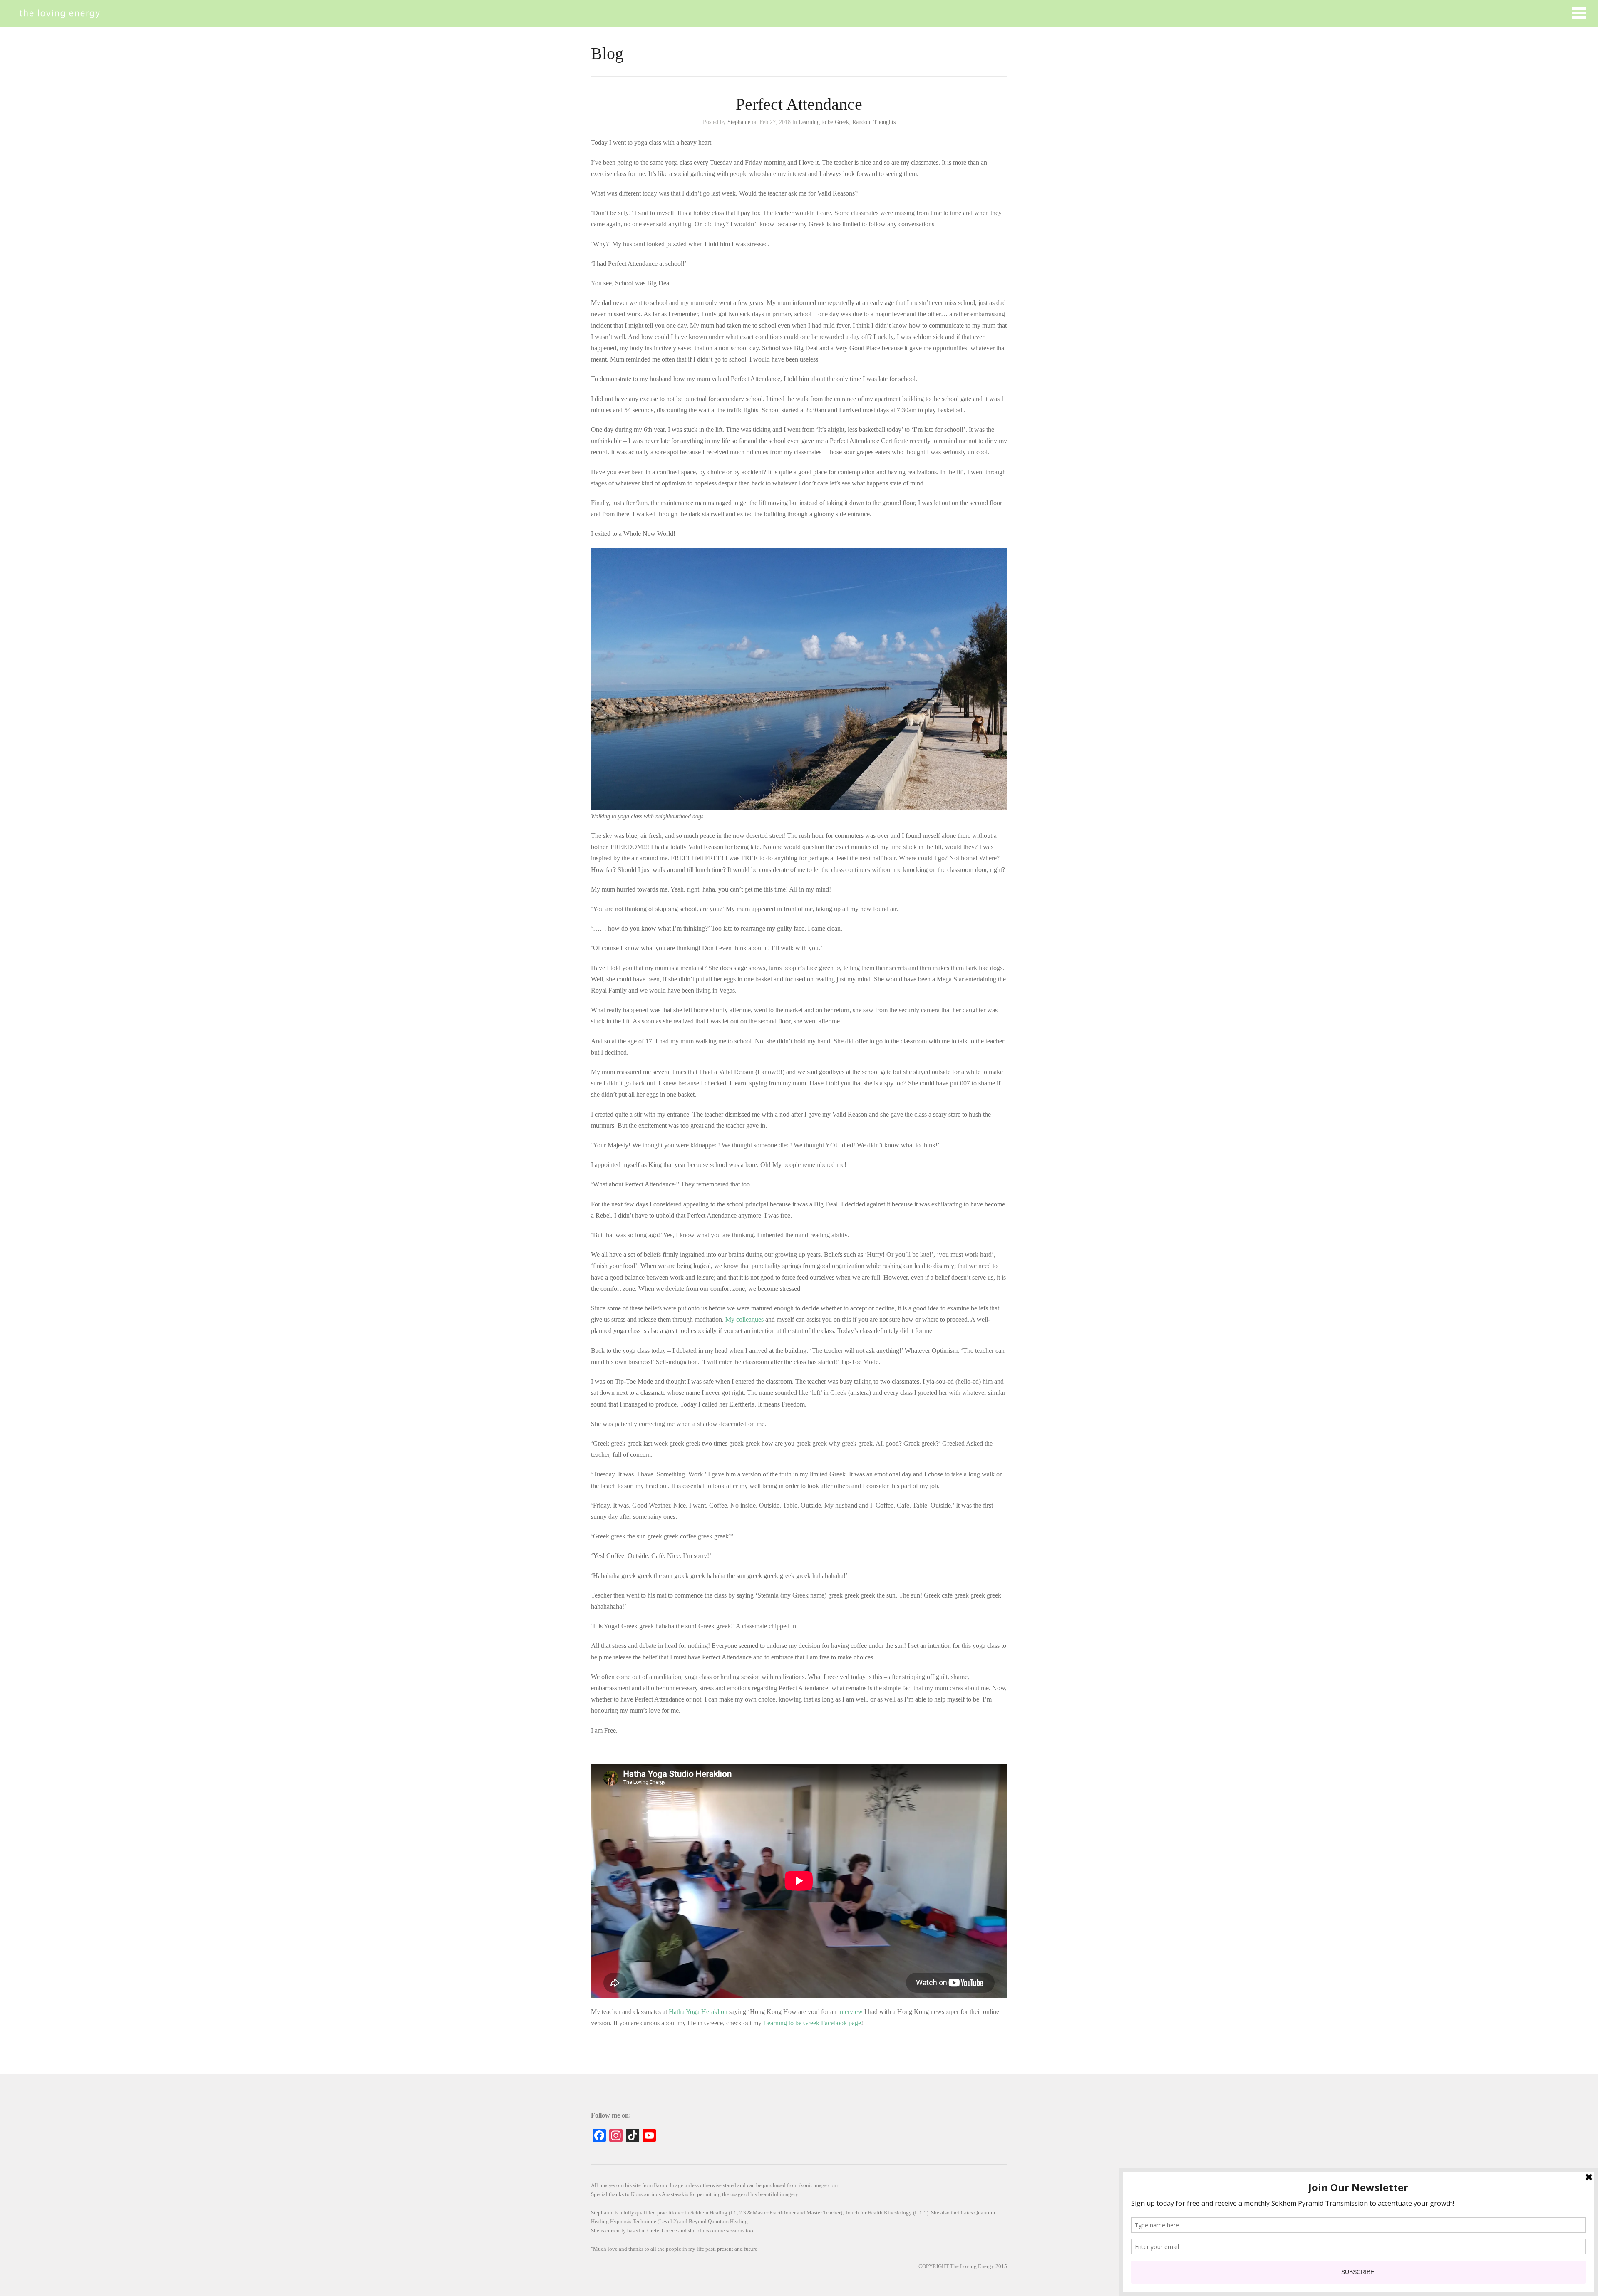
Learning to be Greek (824, 122)
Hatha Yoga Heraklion (698, 2012)
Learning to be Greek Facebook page (812, 2023)
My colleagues (744, 1319)
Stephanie (739, 122)
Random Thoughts (874, 122)
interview (850, 2012)
